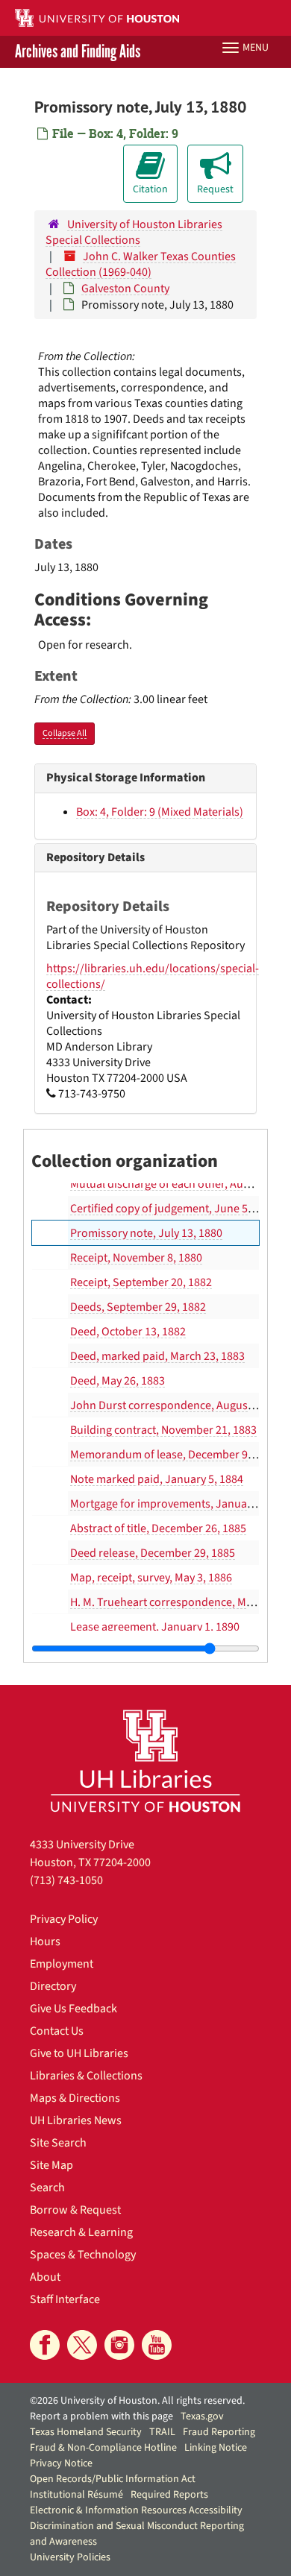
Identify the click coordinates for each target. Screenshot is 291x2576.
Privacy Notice (61, 2463)
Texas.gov (202, 2416)
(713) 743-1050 (66, 1880)
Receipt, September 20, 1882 (141, 1282)
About (45, 2277)
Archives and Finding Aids (78, 52)
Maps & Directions (75, 2098)
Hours (45, 1942)
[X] (82, 2345)
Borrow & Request (75, 2210)
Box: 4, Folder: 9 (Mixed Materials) (160, 812)
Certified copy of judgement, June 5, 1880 (173, 1209)
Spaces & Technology (83, 2255)
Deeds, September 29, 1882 (138, 1307)
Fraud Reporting (219, 2432)
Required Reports (169, 2495)
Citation (150, 189)
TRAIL (162, 2432)
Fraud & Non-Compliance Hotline (103, 2448)
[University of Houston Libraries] (145, 1761)
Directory (53, 1986)
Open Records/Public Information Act (113, 2479)
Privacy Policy (64, 1919)
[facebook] (45, 2345)
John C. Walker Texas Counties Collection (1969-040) (141, 264)
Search (47, 2188)
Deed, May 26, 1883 (118, 1381)
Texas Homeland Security (86, 2432)
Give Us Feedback (73, 2009)
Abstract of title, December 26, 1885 (158, 1528)
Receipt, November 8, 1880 (136, 1258)
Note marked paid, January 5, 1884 (157, 1479)
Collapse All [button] (65, 733)
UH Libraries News (76, 2120)
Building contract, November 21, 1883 (163, 1430)
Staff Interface (65, 2299)
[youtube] (157, 2345)
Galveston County (125, 289)
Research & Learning (81, 2232)
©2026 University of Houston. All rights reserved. (137, 2401)
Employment (62, 1964)
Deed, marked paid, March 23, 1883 (157, 1356)
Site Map (51, 2165)
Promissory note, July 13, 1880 (146, 1233)
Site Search (58, 2143)
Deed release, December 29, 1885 (153, 1553)
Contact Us (57, 2031)
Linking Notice (216, 2448)
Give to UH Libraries (79, 2053)
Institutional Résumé (76, 2495)
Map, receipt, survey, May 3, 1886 (151, 1578)
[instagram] (119, 2345)
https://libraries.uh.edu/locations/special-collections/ (153, 976)
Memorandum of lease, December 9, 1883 (173, 1455)
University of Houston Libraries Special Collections (134, 232)
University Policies (70, 2557)
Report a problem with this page (101, 2416)
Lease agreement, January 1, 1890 (155, 1627)
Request (215, 189)
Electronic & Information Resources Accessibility (136, 2510)
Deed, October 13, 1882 (128, 1332)
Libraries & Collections (86, 2076)
